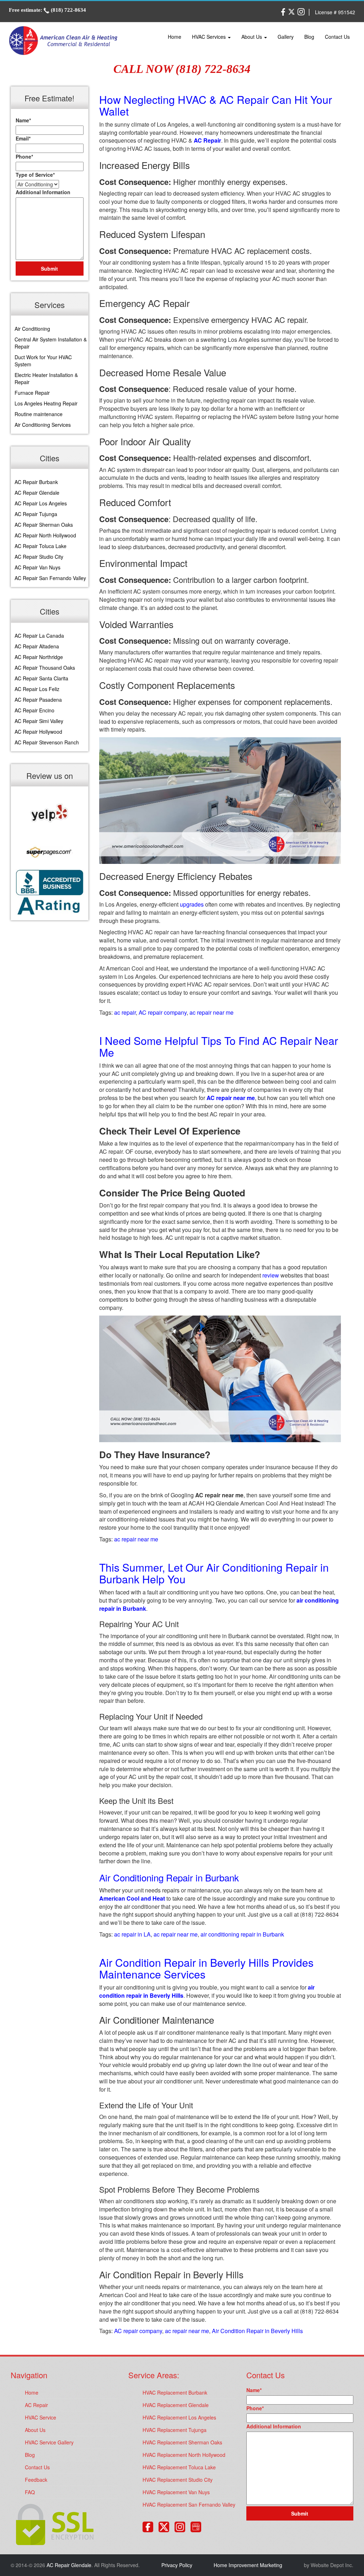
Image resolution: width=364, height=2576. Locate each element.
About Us (252, 37)
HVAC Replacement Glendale (176, 2405)
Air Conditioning (32, 329)
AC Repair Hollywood (38, 732)
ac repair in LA (132, 1934)
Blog (309, 37)
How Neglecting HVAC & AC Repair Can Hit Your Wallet (216, 105)
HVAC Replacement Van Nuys (176, 2492)
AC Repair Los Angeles (41, 503)
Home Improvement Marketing (248, 2565)
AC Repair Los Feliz (37, 689)
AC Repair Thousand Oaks (45, 668)
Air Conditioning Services (43, 425)
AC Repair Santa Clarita (41, 678)
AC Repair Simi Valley (39, 721)
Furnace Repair (32, 393)
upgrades (192, 904)
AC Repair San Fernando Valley (50, 578)
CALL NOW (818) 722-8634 (182, 69)
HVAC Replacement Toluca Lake (179, 2467)
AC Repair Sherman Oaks (44, 525)
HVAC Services (210, 37)
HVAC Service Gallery (49, 2442)
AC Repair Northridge (39, 657)
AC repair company (163, 1012)
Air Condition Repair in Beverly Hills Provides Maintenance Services (206, 1968)
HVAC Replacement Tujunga (175, 2430)
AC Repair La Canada (39, 636)
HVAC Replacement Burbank (175, 2392)
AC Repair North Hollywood (45, 535)
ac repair (125, 1012)
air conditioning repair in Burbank (242, 1934)
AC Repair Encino (34, 710)
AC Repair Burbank (36, 482)
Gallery (286, 37)
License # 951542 (335, 12)
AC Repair (36, 2405)
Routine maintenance (39, 414)
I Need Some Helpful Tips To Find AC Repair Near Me (219, 1046)
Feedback (36, 2480)
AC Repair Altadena (37, 646)
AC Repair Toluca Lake (41, 546)
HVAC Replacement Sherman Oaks (182, 2442)
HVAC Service (41, 2417)
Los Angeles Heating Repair (46, 403)
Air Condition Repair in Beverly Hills (257, 2331)
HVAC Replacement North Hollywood (184, 2455)
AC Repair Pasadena (38, 700)
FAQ (30, 2492)
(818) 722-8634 (68, 10)
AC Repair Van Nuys (38, 567)
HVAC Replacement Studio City (178, 2480)
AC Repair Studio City (39, 557)
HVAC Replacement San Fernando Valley (189, 2505)
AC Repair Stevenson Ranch (47, 742)
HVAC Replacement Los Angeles (179, 2417)
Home (175, 37)
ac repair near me (212, 1012)
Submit (49, 269)
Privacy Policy (177, 2565)
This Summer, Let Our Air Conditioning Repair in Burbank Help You (214, 1573)
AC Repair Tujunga (36, 514)
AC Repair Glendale (37, 493)
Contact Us (337, 37)
